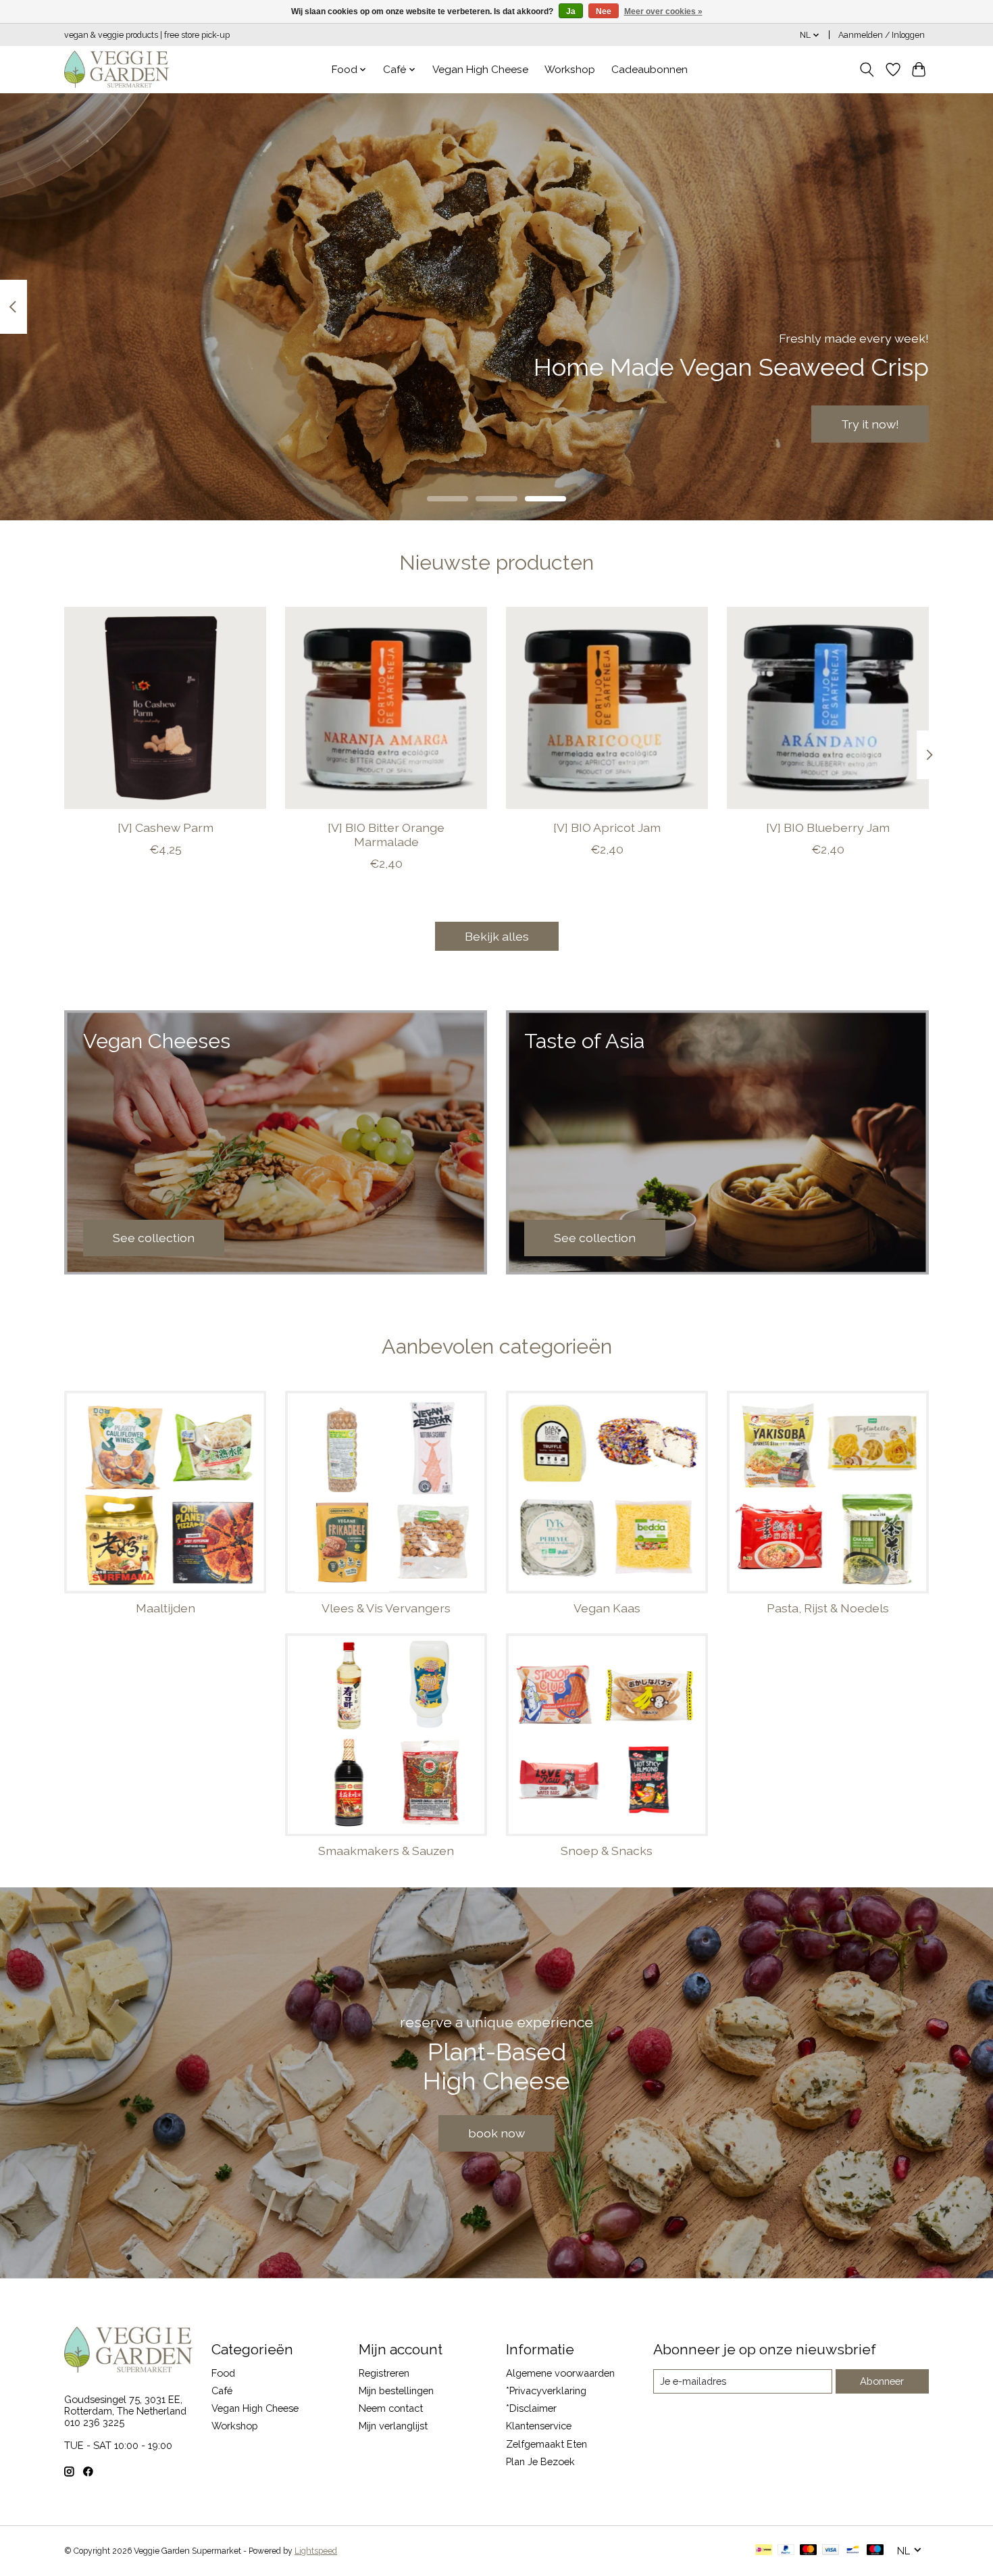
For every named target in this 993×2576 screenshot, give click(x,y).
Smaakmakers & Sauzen (386, 1851)
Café (222, 2391)
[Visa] (831, 2551)
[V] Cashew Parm (165, 827)
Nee (604, 11)
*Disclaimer (531, 2408)
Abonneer (882, 2381)
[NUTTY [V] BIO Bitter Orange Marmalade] (386, 708)
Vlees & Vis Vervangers (386, 1608)
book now (496, 2133)
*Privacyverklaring (546, 2391)
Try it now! (870, 423)
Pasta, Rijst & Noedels (828, 1608)
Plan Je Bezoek (540, 2461)
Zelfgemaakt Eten (546, 2444)
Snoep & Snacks (607, 1851)
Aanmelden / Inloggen (882, 35)
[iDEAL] (764, 2551)
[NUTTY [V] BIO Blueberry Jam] (828, 708)
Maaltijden (165, 1608)
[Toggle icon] (867, 70)
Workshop (570, 70)
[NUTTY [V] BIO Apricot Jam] (607, 708)
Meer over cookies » (663, 11)
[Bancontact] (853, 2551)
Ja (571, 11)
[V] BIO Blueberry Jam (828, 827)
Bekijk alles (497, 936)
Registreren (384, 2373)
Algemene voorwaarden (560, 2373)
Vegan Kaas (607, 1608)
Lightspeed (316, 2551)
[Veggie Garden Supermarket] (117, 69)
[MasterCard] (809, 2551)
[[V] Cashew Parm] (165, 708)
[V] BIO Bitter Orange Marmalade (386, 834)
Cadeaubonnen (650, 70)
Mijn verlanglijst (393, 2426)
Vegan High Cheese (480, 70)
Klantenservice (539, 2426)
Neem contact (391, 2408)
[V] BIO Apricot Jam (607, 827)
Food (223, 2373)
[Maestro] (875, 2551)
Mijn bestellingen (396, 2391)
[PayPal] (786, 2551)
